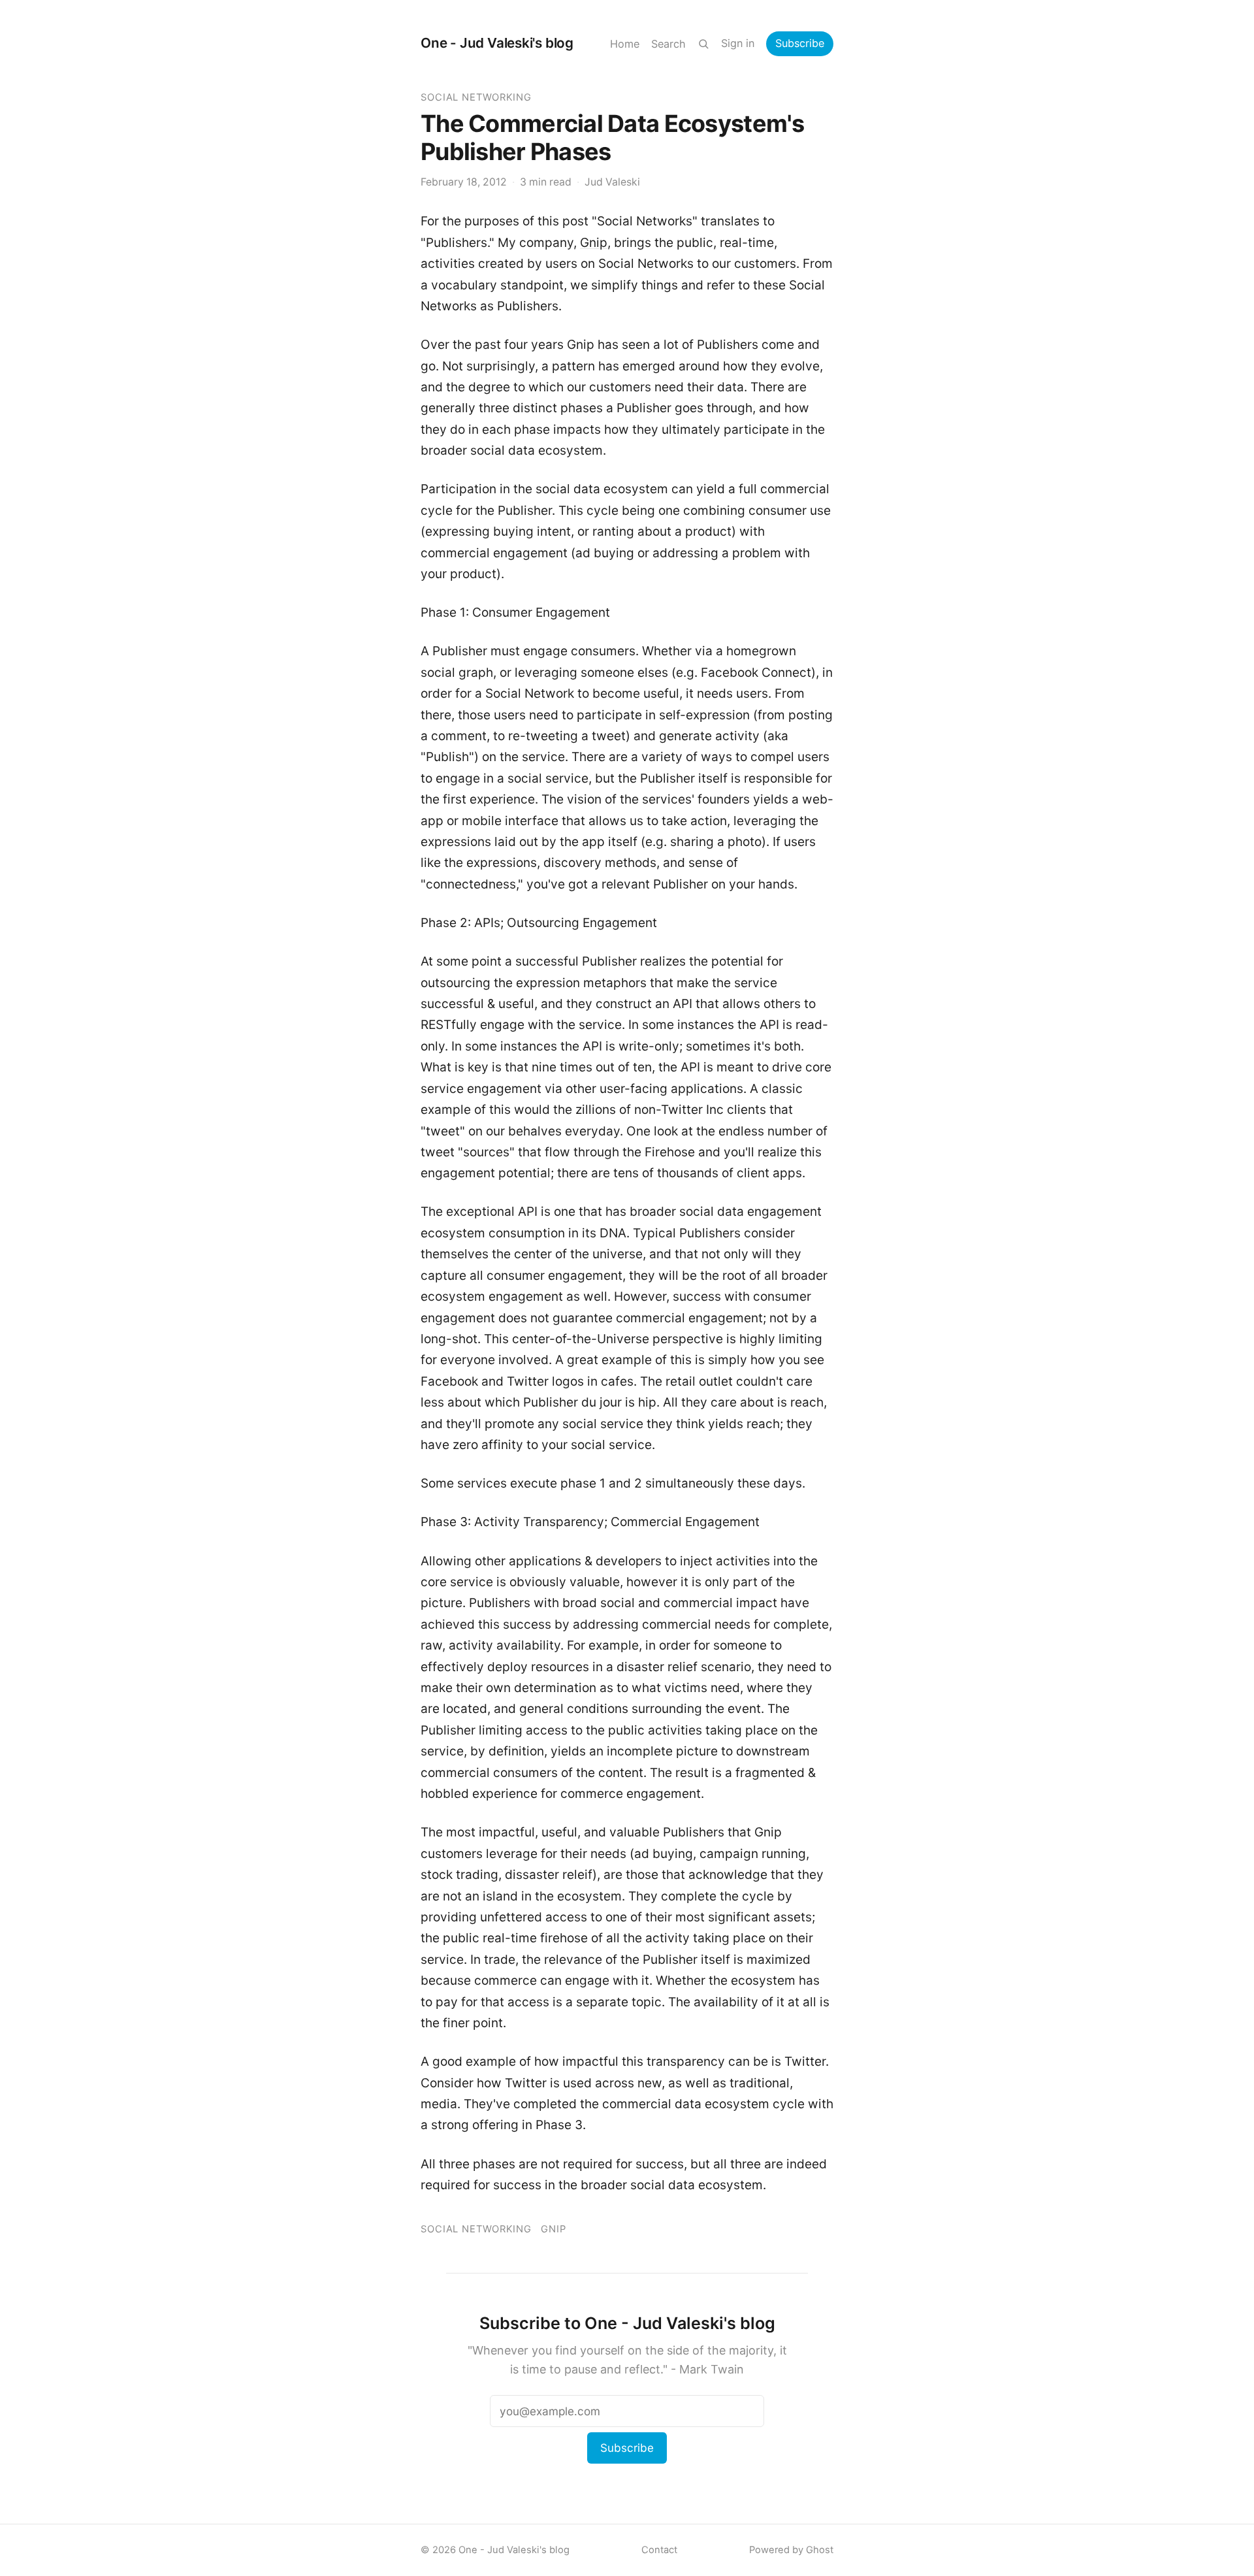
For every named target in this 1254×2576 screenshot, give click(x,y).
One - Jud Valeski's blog (497, 43)
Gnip (594, 243)
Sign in (738, 43)
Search (668, 44)
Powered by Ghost (791, 2550)
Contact (659, 2550)
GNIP (554, 2229)
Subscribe (800, 43)
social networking (476, 97)
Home (625, 44)
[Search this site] (703, 44)
